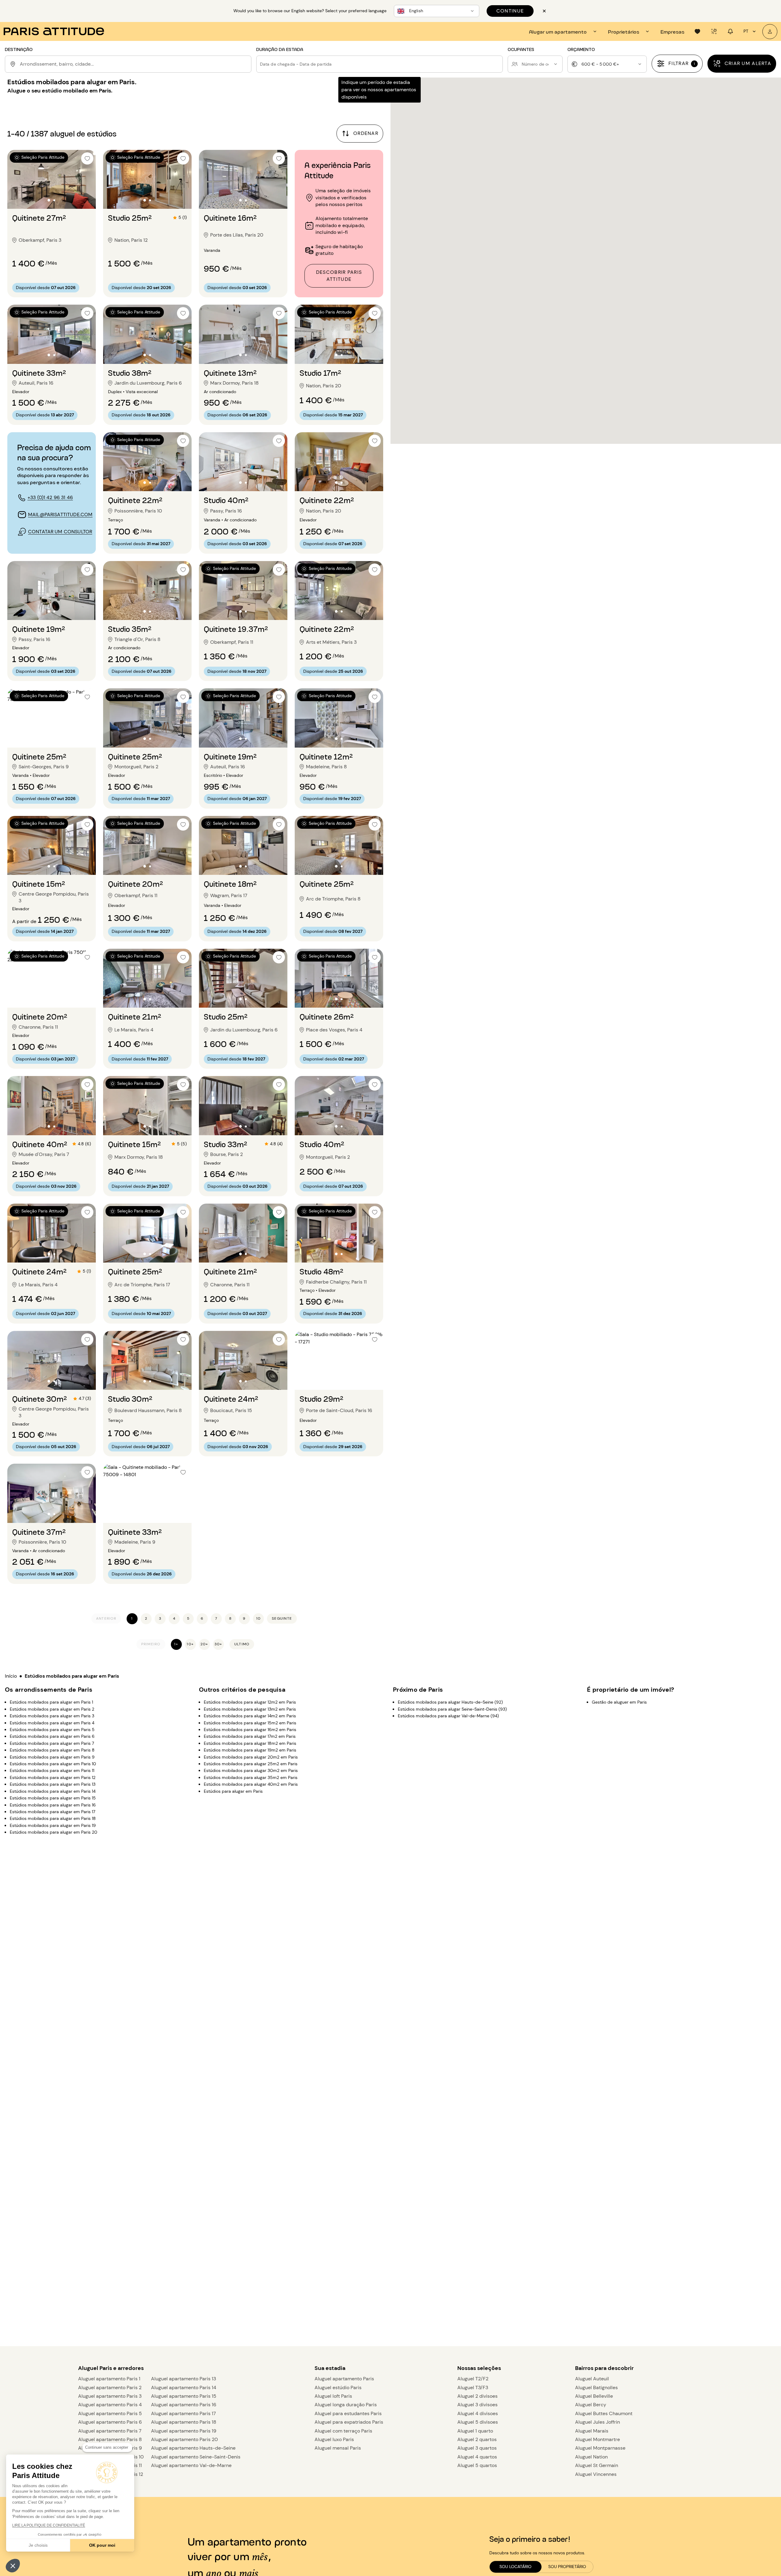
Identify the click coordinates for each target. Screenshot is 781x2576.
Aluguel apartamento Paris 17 (184, 2413)
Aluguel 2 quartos (477, 2439)
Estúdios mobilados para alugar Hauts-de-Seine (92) (450, 1702)
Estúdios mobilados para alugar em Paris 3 (52, 1716)
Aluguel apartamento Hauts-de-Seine (193, 2448)
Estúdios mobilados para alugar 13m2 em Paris (250, 1709)
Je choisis (38, 2545)
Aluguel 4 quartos (477, 2457)
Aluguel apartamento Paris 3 (110, 2396)
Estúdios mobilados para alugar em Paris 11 (52, 1770)
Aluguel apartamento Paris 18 (184, 2422)
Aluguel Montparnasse (600, 2448)
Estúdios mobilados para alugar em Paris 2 (52, 1709)
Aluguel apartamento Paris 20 (184, 2439)
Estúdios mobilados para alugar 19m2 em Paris (250, 1750)
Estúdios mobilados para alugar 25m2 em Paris (251, 1764)
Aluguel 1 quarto (475, 2431)
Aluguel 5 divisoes (478, 2422)
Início (11, 1676)
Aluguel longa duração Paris (346, 2405)
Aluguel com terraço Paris (343, 2431)
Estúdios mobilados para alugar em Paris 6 (52, 1736)
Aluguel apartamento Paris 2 (110, 2388)
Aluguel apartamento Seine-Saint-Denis (196, 2457)
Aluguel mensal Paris (338, 2448)
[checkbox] (87, 158)
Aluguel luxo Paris (334, 2439)
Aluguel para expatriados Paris (349, 2422)
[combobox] (134, 64)
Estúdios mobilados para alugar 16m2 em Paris (250, 1730)
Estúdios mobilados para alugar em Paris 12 (53, 1777)
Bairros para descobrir (604, 2368)
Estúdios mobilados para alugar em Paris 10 (53, 1764)
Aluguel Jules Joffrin (597, 2422)
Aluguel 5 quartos (477, 2465)
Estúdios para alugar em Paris (233, 1791)
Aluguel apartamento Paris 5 (110, 2413)
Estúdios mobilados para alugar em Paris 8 (52, 1750)
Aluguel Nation (591, 2457)
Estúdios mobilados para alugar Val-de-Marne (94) (448, 1716)
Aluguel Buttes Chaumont (604, 2413)
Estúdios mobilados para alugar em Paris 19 (53, 1825)
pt (746, 31)
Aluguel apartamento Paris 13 (184, 2379)
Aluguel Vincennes (596, 2474)
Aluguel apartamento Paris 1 (109, 2379)
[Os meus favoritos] (697, 31)
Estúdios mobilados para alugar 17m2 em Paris (250, 1736)
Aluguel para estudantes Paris (348, 2413)
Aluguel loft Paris (333, 2396)
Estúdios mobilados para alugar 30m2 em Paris (251, 1770)
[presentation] (564, 31)
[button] (13, 2566)
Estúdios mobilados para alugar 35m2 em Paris (251, 1777)
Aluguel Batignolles (596, 2388)
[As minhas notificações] (730, 31)
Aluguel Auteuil (592, 2379)
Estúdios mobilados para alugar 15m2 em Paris (250, 1723)
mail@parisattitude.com (60, 514)
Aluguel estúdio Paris (338, 2388)
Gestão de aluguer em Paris (619, 1702)
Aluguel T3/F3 (473, 2388)
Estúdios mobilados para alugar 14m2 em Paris (250, 1716)
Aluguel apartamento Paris (344, 2379)
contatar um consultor (60, 532)
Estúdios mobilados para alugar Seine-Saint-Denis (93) (452, 1709)
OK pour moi (102, 2545)
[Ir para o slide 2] (54, 200)
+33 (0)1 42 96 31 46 (50, 497)
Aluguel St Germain (597, 2465)
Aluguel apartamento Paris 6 (110, 2422)
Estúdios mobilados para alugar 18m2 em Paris (250, 1743)
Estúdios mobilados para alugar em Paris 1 (51, 1702)
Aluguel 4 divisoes (478, 2413)
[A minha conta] (770, 32)
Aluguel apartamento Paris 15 (184, 2396)
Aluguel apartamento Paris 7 (110, 2431)
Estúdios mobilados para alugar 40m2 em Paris (251, 1784)
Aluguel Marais (592, 2431)
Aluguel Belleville (594, 2396)
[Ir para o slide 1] (49, 200)
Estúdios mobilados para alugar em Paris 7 (52, 1743)
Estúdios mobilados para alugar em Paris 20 (54, 1832)
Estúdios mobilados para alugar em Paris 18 (53, 1818)
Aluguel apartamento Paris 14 (184, 2388)
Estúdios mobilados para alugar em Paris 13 (53, 1784)
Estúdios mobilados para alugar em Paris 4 (52, 1723)
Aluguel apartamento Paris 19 (184, 2431)
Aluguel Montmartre (597, 2439)
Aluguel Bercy (591, 2405)
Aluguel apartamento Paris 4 (110, 2405)
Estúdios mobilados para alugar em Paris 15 (53, 1798)
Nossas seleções (479, 2368)
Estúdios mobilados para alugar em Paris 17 (52, 1811)
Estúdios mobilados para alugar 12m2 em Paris (250, 1702)
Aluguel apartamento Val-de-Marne (191, 2465)
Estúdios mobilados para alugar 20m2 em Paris (251, 1757)
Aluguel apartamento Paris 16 (184, 2405)
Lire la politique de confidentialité (49, 2525)
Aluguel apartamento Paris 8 (110, 2439)
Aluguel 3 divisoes (477, 2405)
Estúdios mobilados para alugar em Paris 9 (52, 1757)
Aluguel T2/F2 (473, 2379)
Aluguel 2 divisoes (477, 2396)
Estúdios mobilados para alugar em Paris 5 (52, 1730)
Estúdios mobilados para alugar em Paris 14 (53, 1791)
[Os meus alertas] (714, 31)
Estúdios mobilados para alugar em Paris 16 (53, 1805)
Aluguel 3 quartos (477, 2448)
